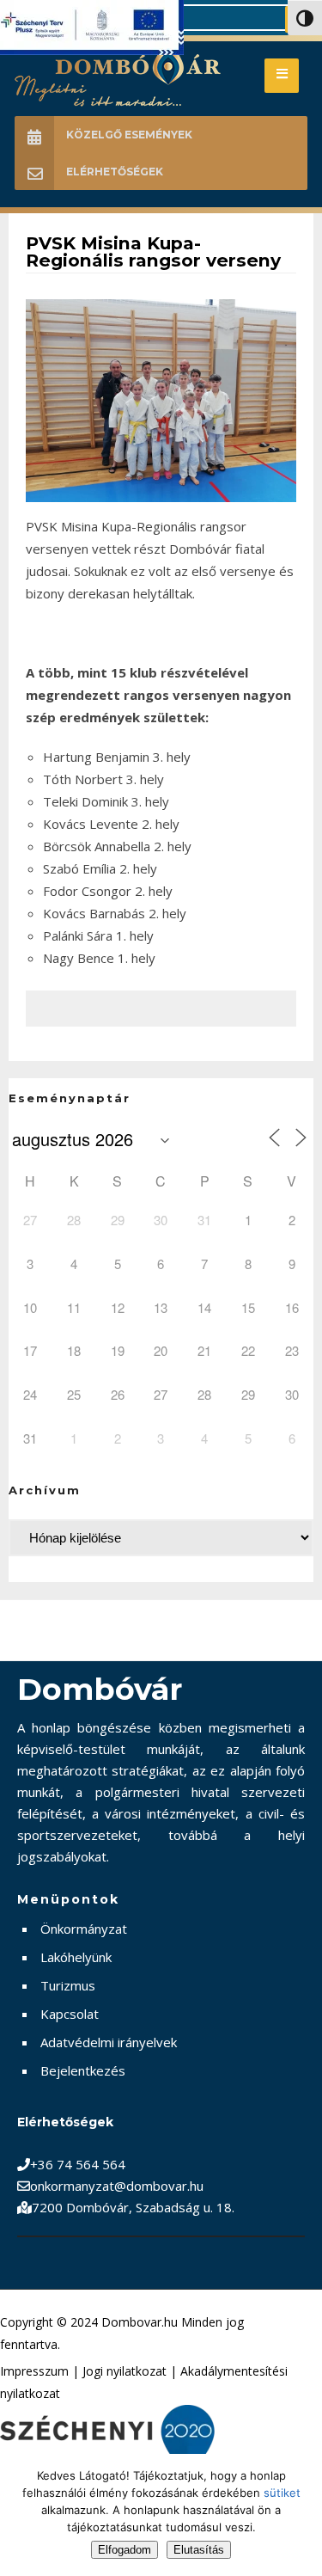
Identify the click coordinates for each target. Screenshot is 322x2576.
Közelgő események (129, 135)
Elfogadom (125, 2550)
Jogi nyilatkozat (125, 2371)
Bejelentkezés (83, 2070)
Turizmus (68, 1985)
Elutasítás (199, 2550)
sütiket (282, 2493)
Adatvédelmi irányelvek (109, 2042)
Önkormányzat (84, 1929)
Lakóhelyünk (76, 1957)
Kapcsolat (70, 2014)
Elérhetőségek (115, 172)
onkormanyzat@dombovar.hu (117, 2186)
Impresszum (34, 2371)
